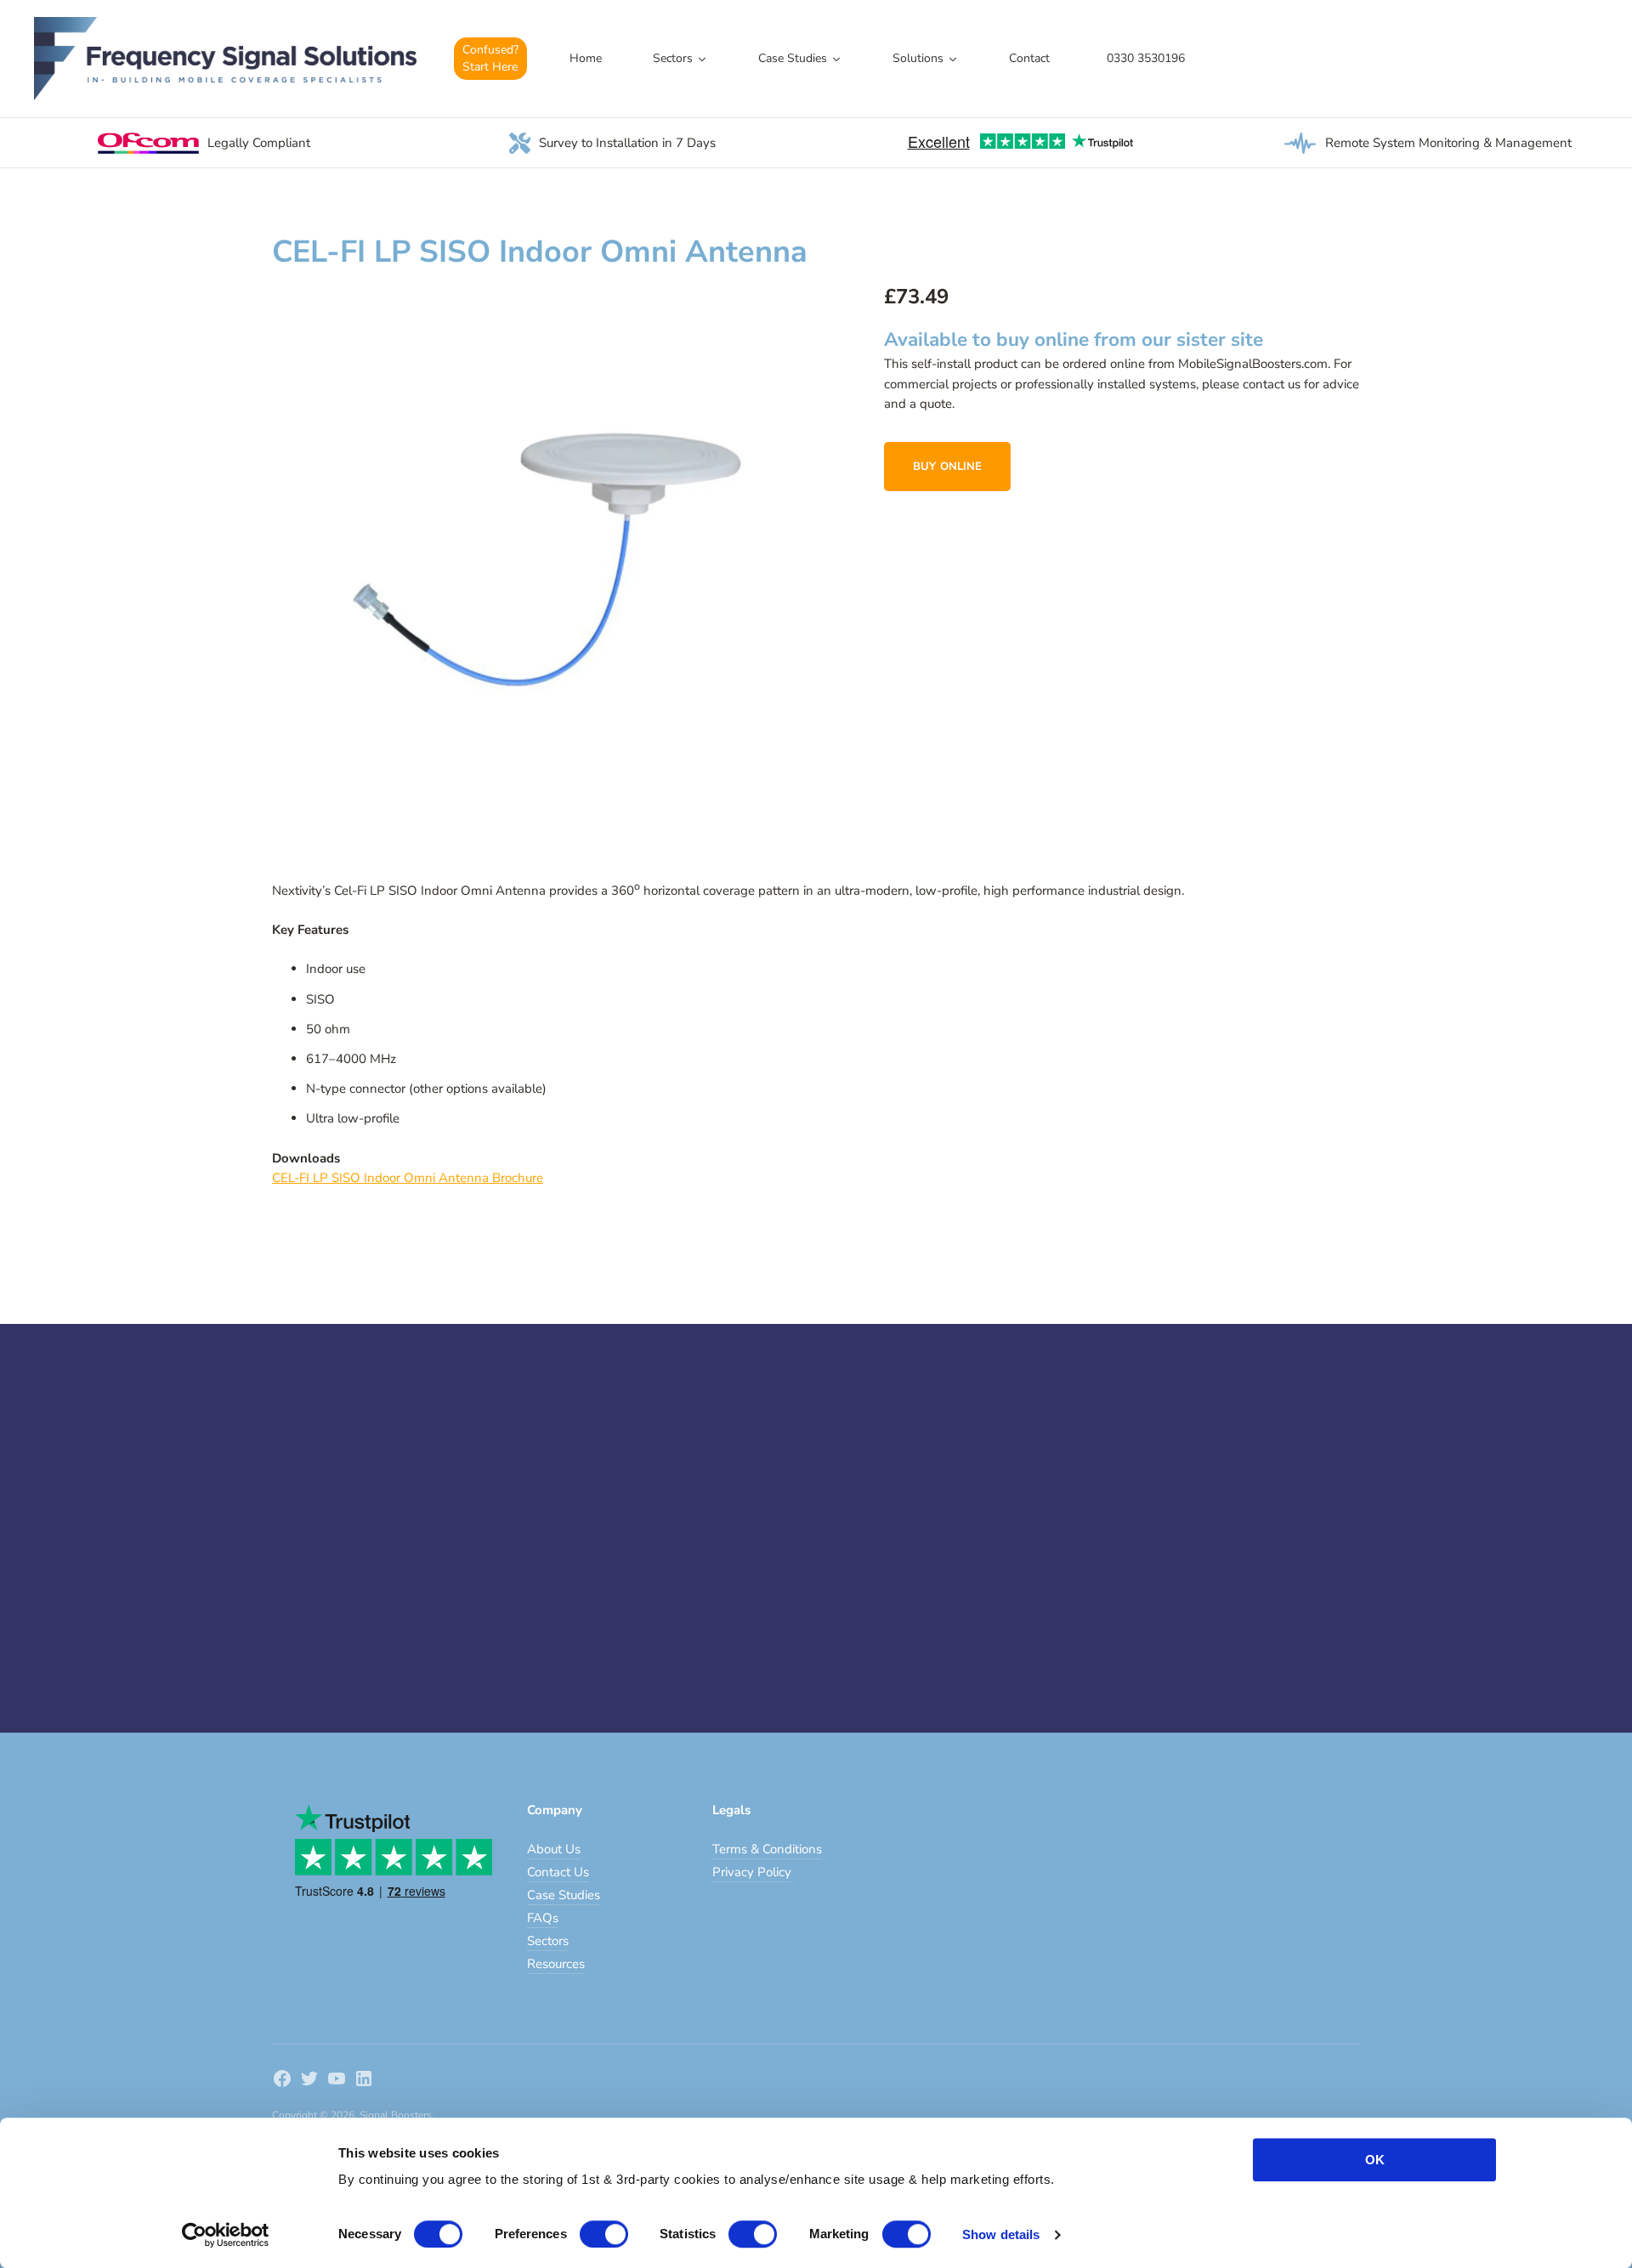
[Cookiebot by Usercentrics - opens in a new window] (226, 2235)
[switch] (604, 2234)
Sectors (548, 1941)
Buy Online (947, 467)
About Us (554, 1849)
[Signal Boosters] (225, 59)
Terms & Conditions (767, 1849)
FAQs (543, 1918)
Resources (556, 1964)
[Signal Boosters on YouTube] (337, 2081)
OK (1375, 2160)
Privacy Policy (752, 1872)
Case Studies (564, 1895)
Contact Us (558, 1872)
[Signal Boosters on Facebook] (282, 2081)
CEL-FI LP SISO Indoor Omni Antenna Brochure (408, 1178)
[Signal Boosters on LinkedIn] (364, 2081)
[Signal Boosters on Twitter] (309, 2081)
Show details (1001, 2234)
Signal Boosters (396, 2115)
